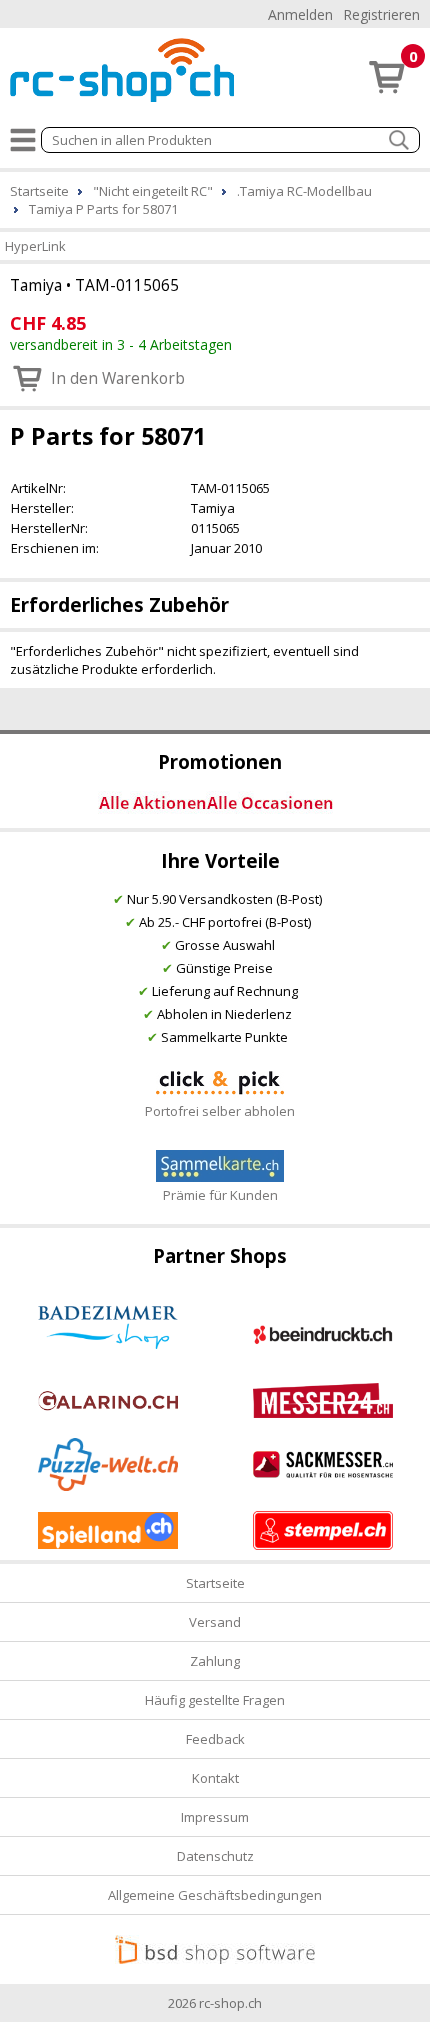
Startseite (215, 1583)
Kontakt (215, 1778)
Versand (215, 1622)
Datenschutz (215, 1856)
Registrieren (381, 14)
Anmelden (300, 14)
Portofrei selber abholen (220, 1111)
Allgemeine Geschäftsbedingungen (215, 1895)
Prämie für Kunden (220, 1195)
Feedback (215, 1739)
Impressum (215, 1817)
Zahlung (215, 1661)
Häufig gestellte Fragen (215, 1700)
